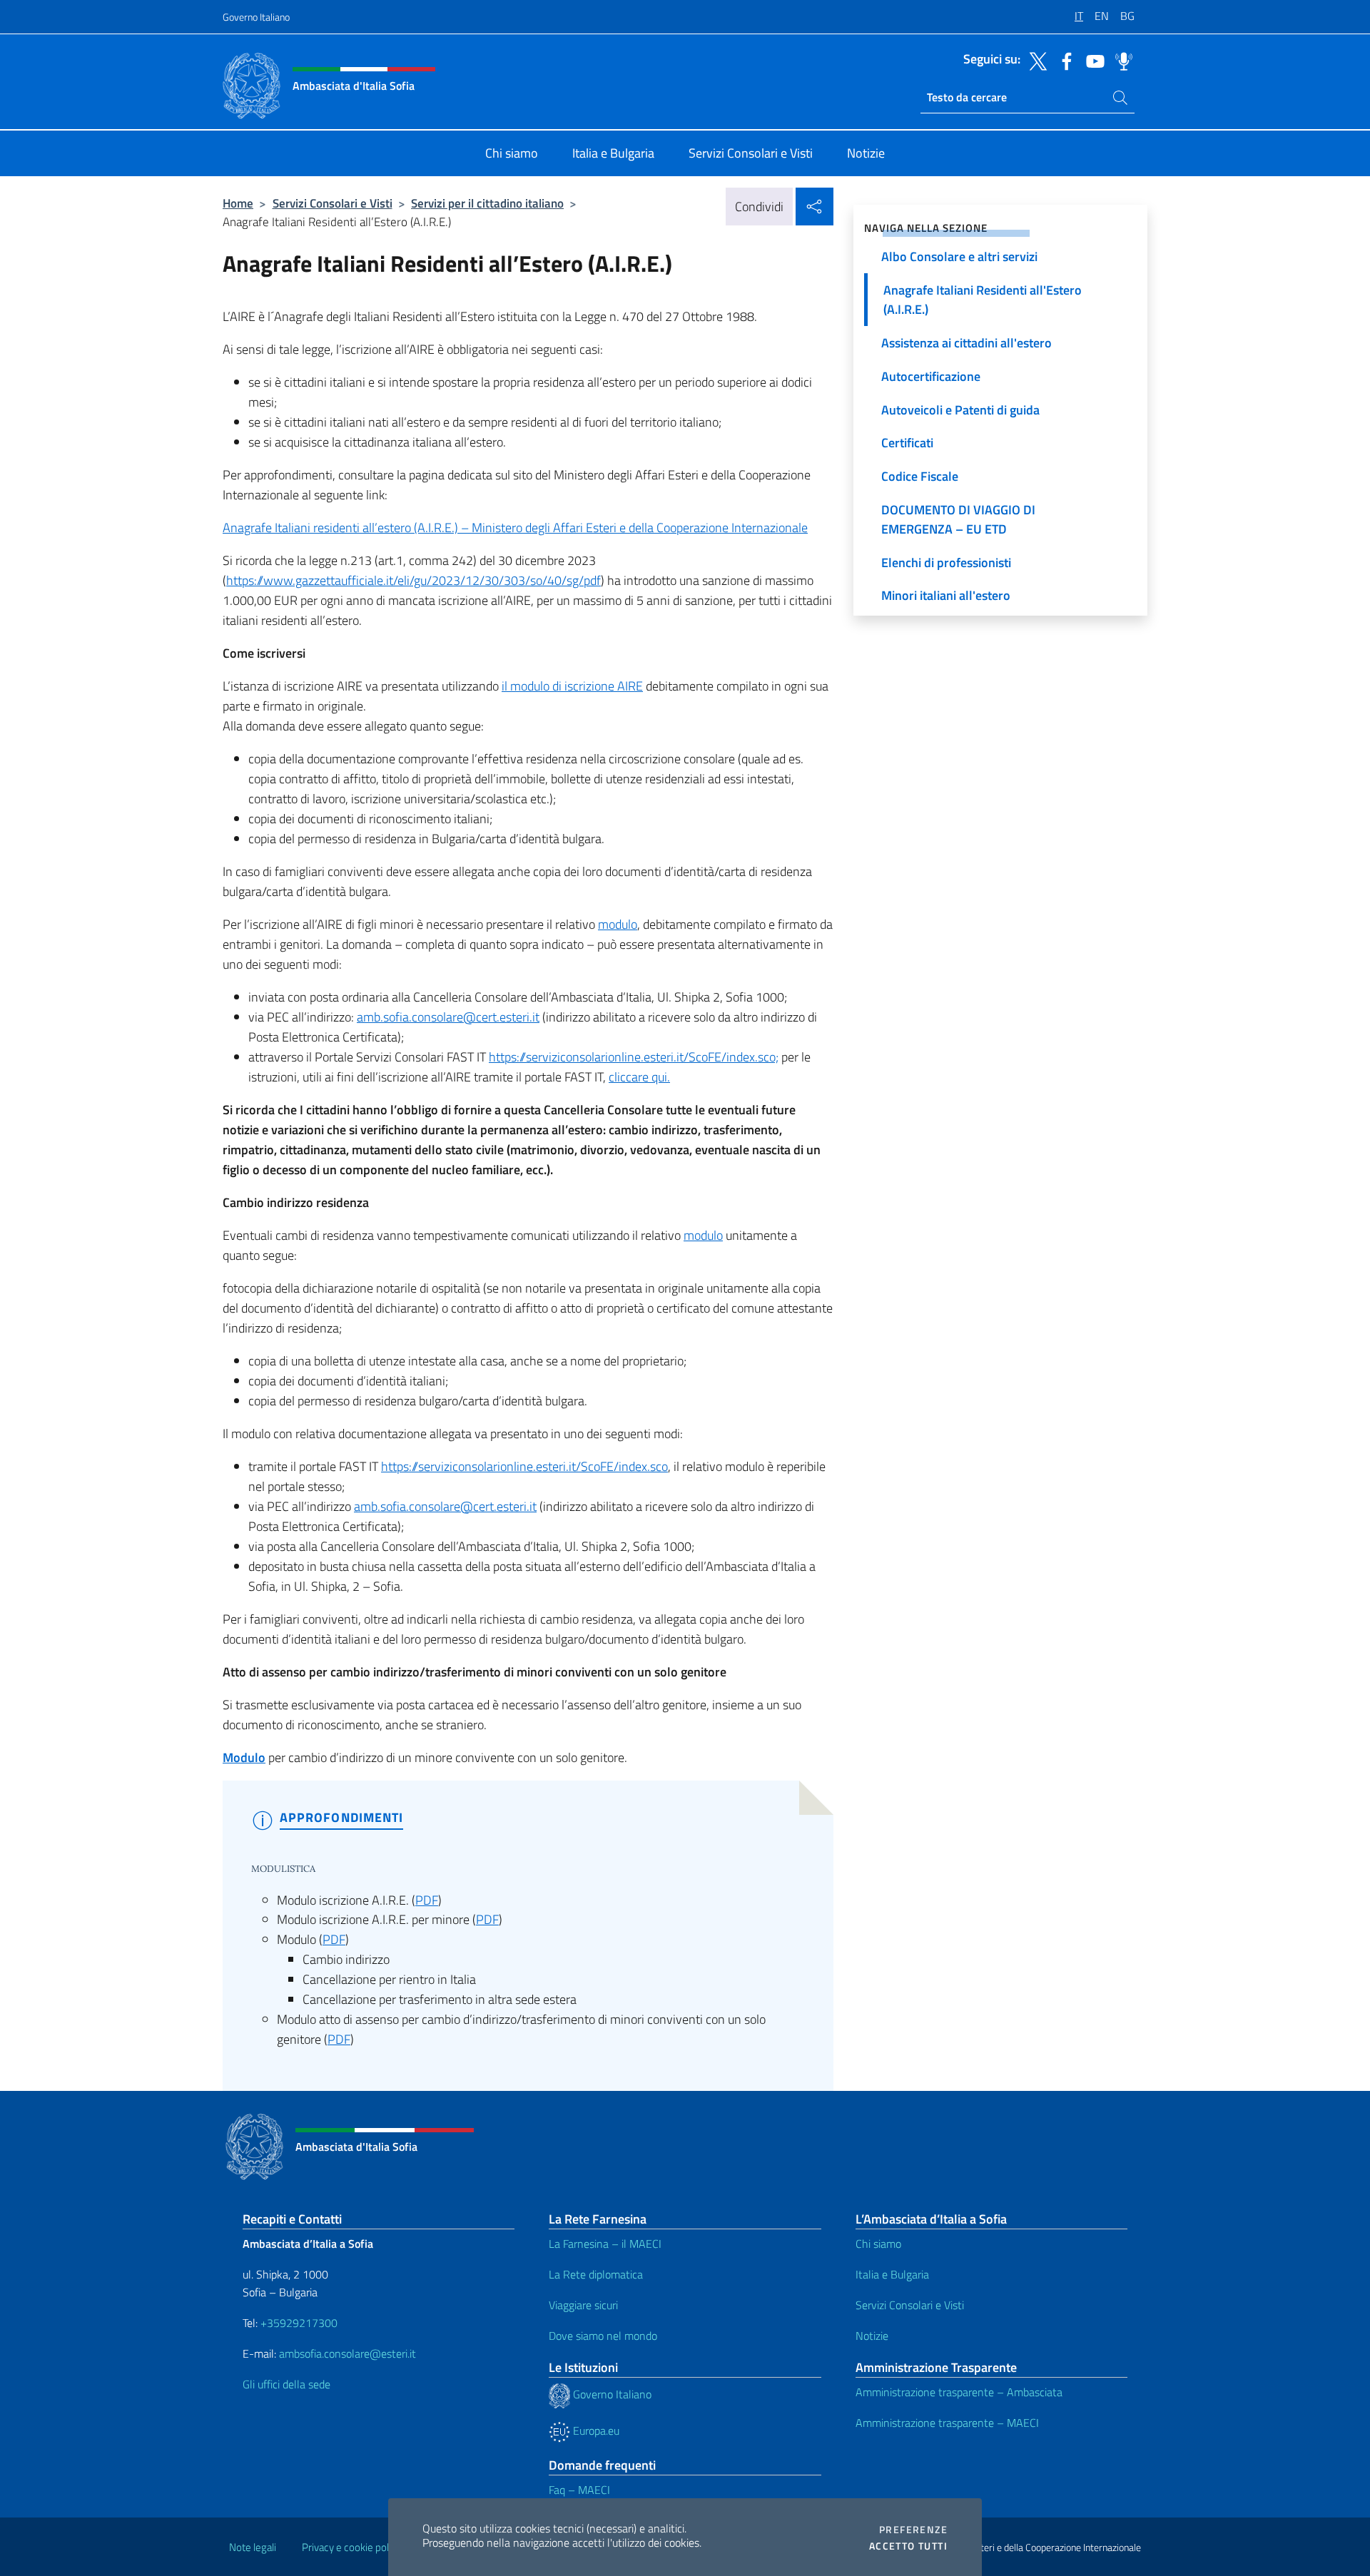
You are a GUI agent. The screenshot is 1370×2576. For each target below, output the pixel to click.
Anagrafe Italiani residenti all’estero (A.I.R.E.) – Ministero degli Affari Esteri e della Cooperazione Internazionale (515, 528)
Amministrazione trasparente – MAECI (947, 2423)
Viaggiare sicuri (583, 2305)
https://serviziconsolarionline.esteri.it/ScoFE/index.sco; (634, 1057)
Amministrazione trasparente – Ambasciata (959, 2392)
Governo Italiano (256, 17)
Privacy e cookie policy (351, 2547)
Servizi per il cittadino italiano (487, 203)
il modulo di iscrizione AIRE (572, 686)
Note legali (253, 2547)
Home (238, 203)
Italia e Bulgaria (892, 2274)
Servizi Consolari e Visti (333, 203)
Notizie (872, 2336)
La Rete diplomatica (596, 2274)
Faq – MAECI (579, 2490)
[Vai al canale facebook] (1063, 60)
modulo (618, 924)
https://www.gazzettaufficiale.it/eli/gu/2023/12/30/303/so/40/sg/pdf (413, 580)
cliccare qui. (639, 1077)
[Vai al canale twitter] (1035, 60)
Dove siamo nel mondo (603, 2336)
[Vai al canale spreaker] (1120, 60)
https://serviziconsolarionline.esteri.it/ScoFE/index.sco (524, 1466)
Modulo (244, 1757)
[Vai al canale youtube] (1092, 60)
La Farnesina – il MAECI (605, 2244)
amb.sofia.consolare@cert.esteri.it (448, 1017)
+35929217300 (299, 2323)
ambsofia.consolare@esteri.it (347, 2353)
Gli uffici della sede (286, 2384)
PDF (427, 1900)
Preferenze (913, 2530)
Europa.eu (595, 2430)
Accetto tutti (908, 2546)
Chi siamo (878, 2244)
